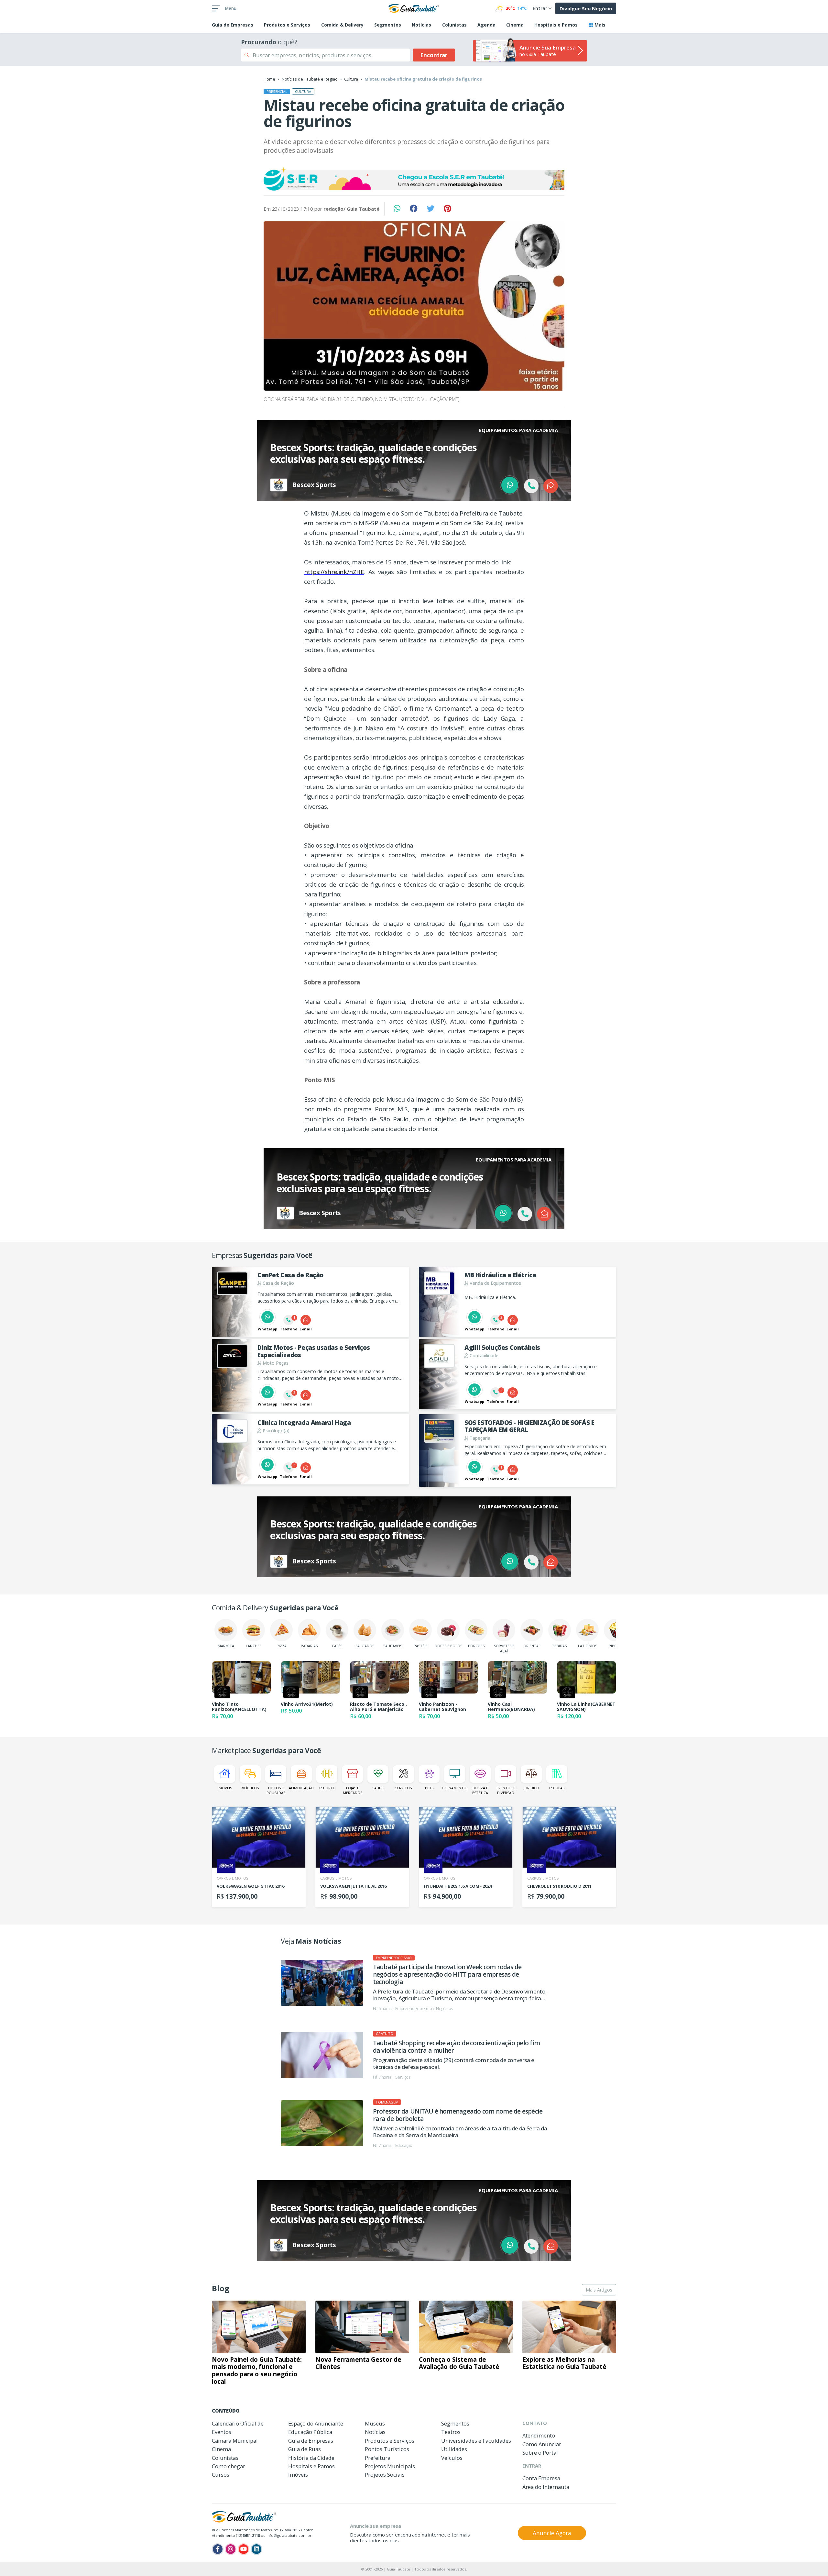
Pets (429, 1788)
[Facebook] (218, 2549)
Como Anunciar (542, 2444)
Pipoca (615, 1646)
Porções (476, 1646)
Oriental (532, 1646)
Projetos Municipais (390, 2466)
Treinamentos (455, 1788)
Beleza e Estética (480, 1790)
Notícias (421, 25)
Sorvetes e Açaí (504, 1648)
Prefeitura (378, 2458)
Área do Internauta (546, 2487)
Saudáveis (393, 1646)
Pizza (282, 1646)
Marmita (226, 1646)
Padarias (309, 1646)
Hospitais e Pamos (556, 25)
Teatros (451, 2432)
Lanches (254, 1646)
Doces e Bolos (448, 1646)
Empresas (233, 25)
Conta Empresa (541, 2478)
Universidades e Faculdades (476, 2441)
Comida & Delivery (342, 25)
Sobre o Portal (540, 2453)
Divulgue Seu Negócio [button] (586, 8)
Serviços (403, 1788)
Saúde (378, 1788)
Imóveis (225, 1788)
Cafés (337, 1646)
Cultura (351, 79)
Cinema (515, 25)
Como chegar (229, 2466)
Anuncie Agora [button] (552, 2533)
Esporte (327, 1788)
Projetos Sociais (385, 2475)
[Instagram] (231, 2549)
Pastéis (420, 1646)
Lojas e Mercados (353, 1790)
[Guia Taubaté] (414, 8)
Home (269, 79)
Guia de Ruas (305, 2449)
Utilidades (454, 2449)
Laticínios (588, 1646)
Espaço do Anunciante (316, 2423)
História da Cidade (311, 2458)
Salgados (365, 1646)
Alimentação (301, 1788)
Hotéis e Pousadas (276, 1790)
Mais (599, 25)
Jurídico (531, 1788)
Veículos (250, 1788)
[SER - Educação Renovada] (414, 179)
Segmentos (388, 25)
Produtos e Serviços (287, 25)
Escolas (557, 1788)
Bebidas (560, 1646)
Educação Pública (310, 2432)
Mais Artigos (599, 2290)
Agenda (486, 25)
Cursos (221, 2475)
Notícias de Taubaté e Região (310, 79)
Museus (375, 2423)
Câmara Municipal (235, 2441)
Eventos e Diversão (506, 1790)
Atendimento (539, 2435)
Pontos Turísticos (387, 2449)
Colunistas (454, 25)
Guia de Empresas (311, 2441)
